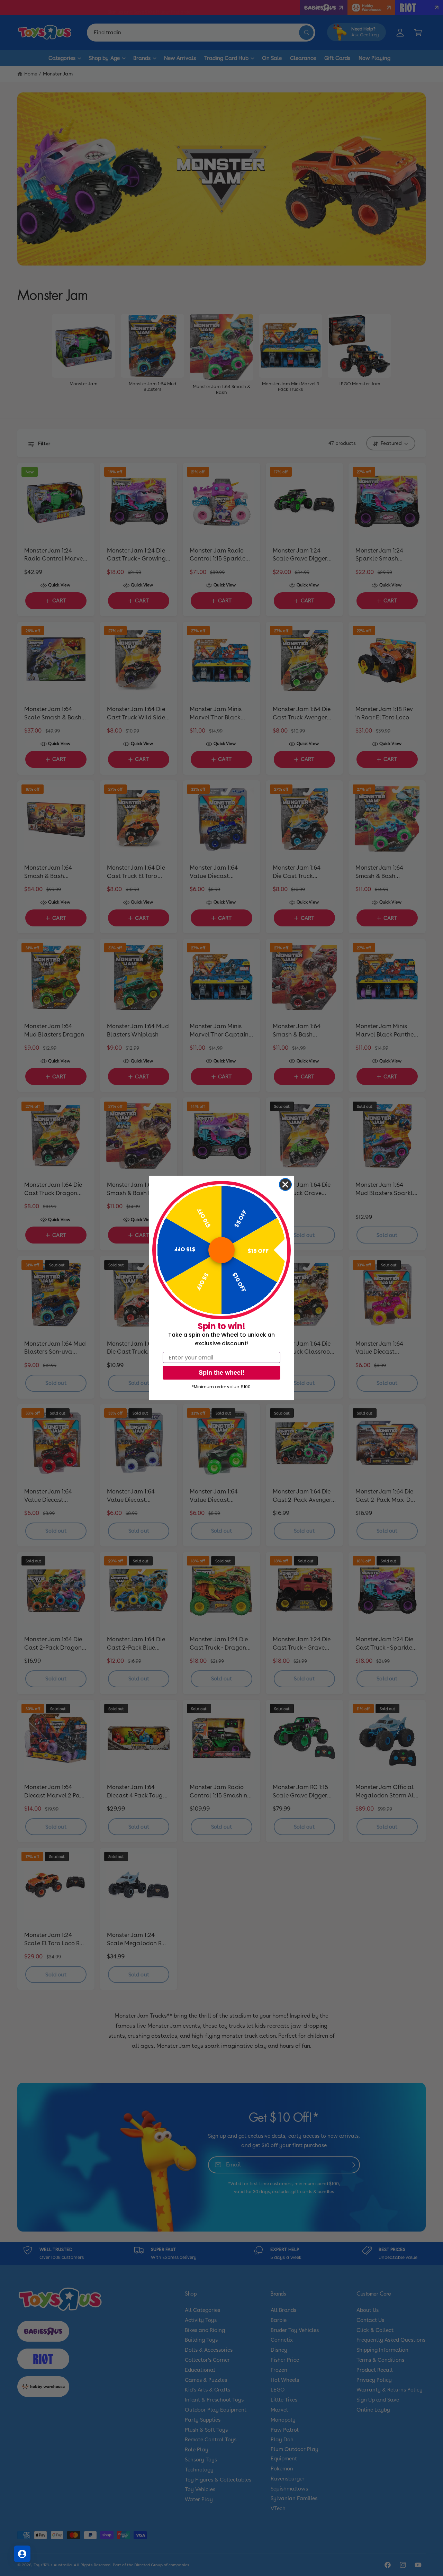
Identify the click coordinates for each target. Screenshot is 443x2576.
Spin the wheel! (221, 1372)
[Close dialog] (285, 1184)
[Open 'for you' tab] (22, 2554)
